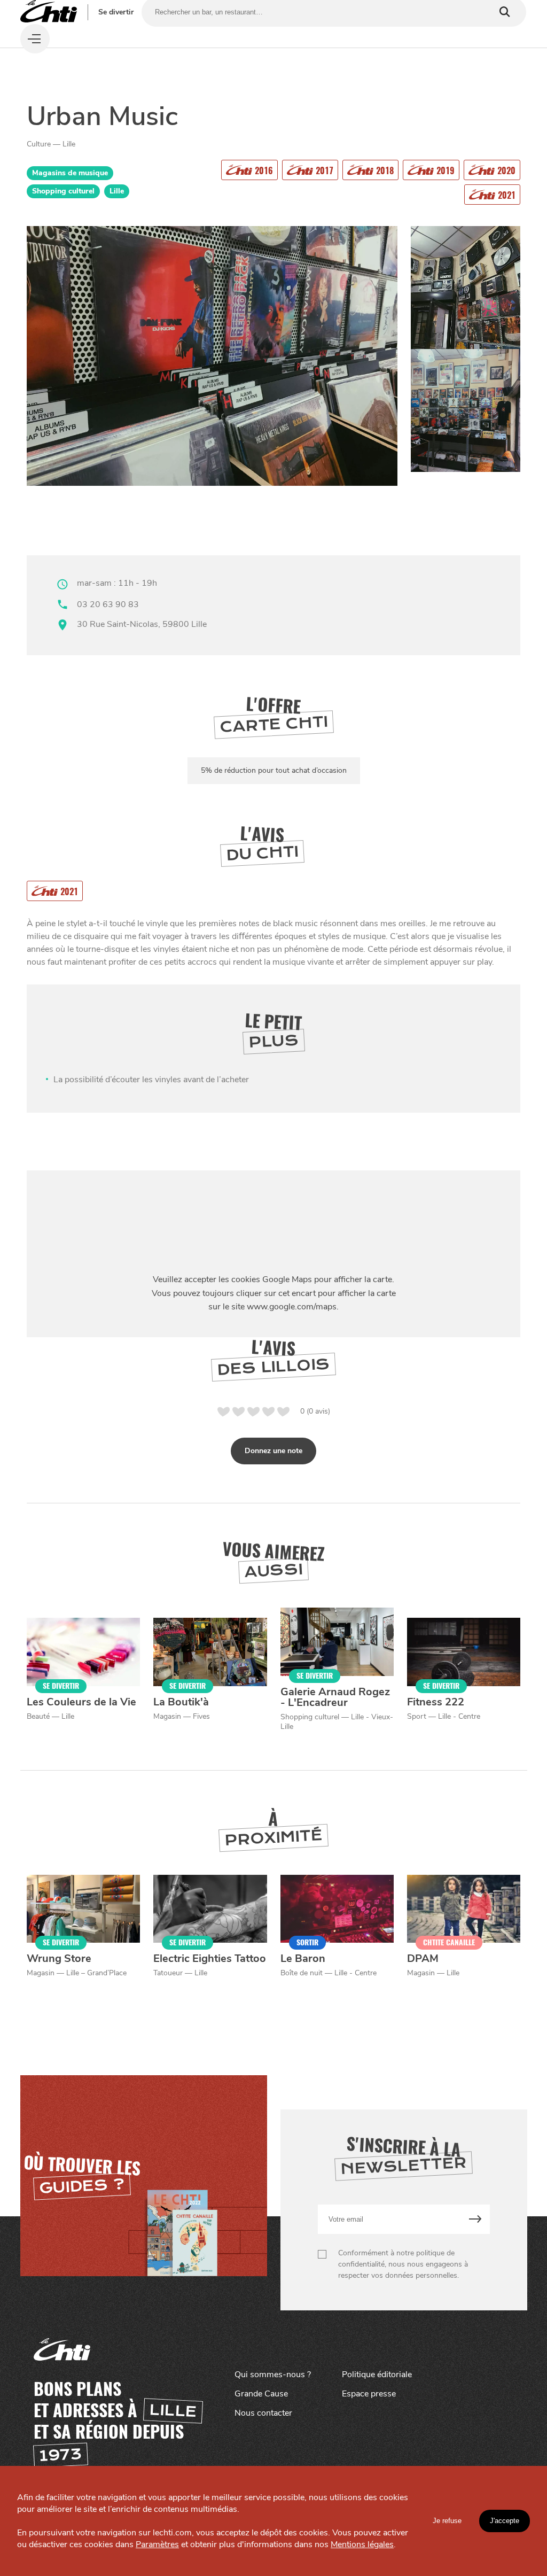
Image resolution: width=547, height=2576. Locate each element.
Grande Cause (261, 2394)
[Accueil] (49, 12)
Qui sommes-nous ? (273, 2375)
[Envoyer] (475, 2219)
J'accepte (505, 2521)
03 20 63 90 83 (108, 604)
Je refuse (447, 2521)
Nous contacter (263, 2413)
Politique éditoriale (377, 2375)
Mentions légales (362, 2544)
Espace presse (369, 2394)
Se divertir (116, 12)
